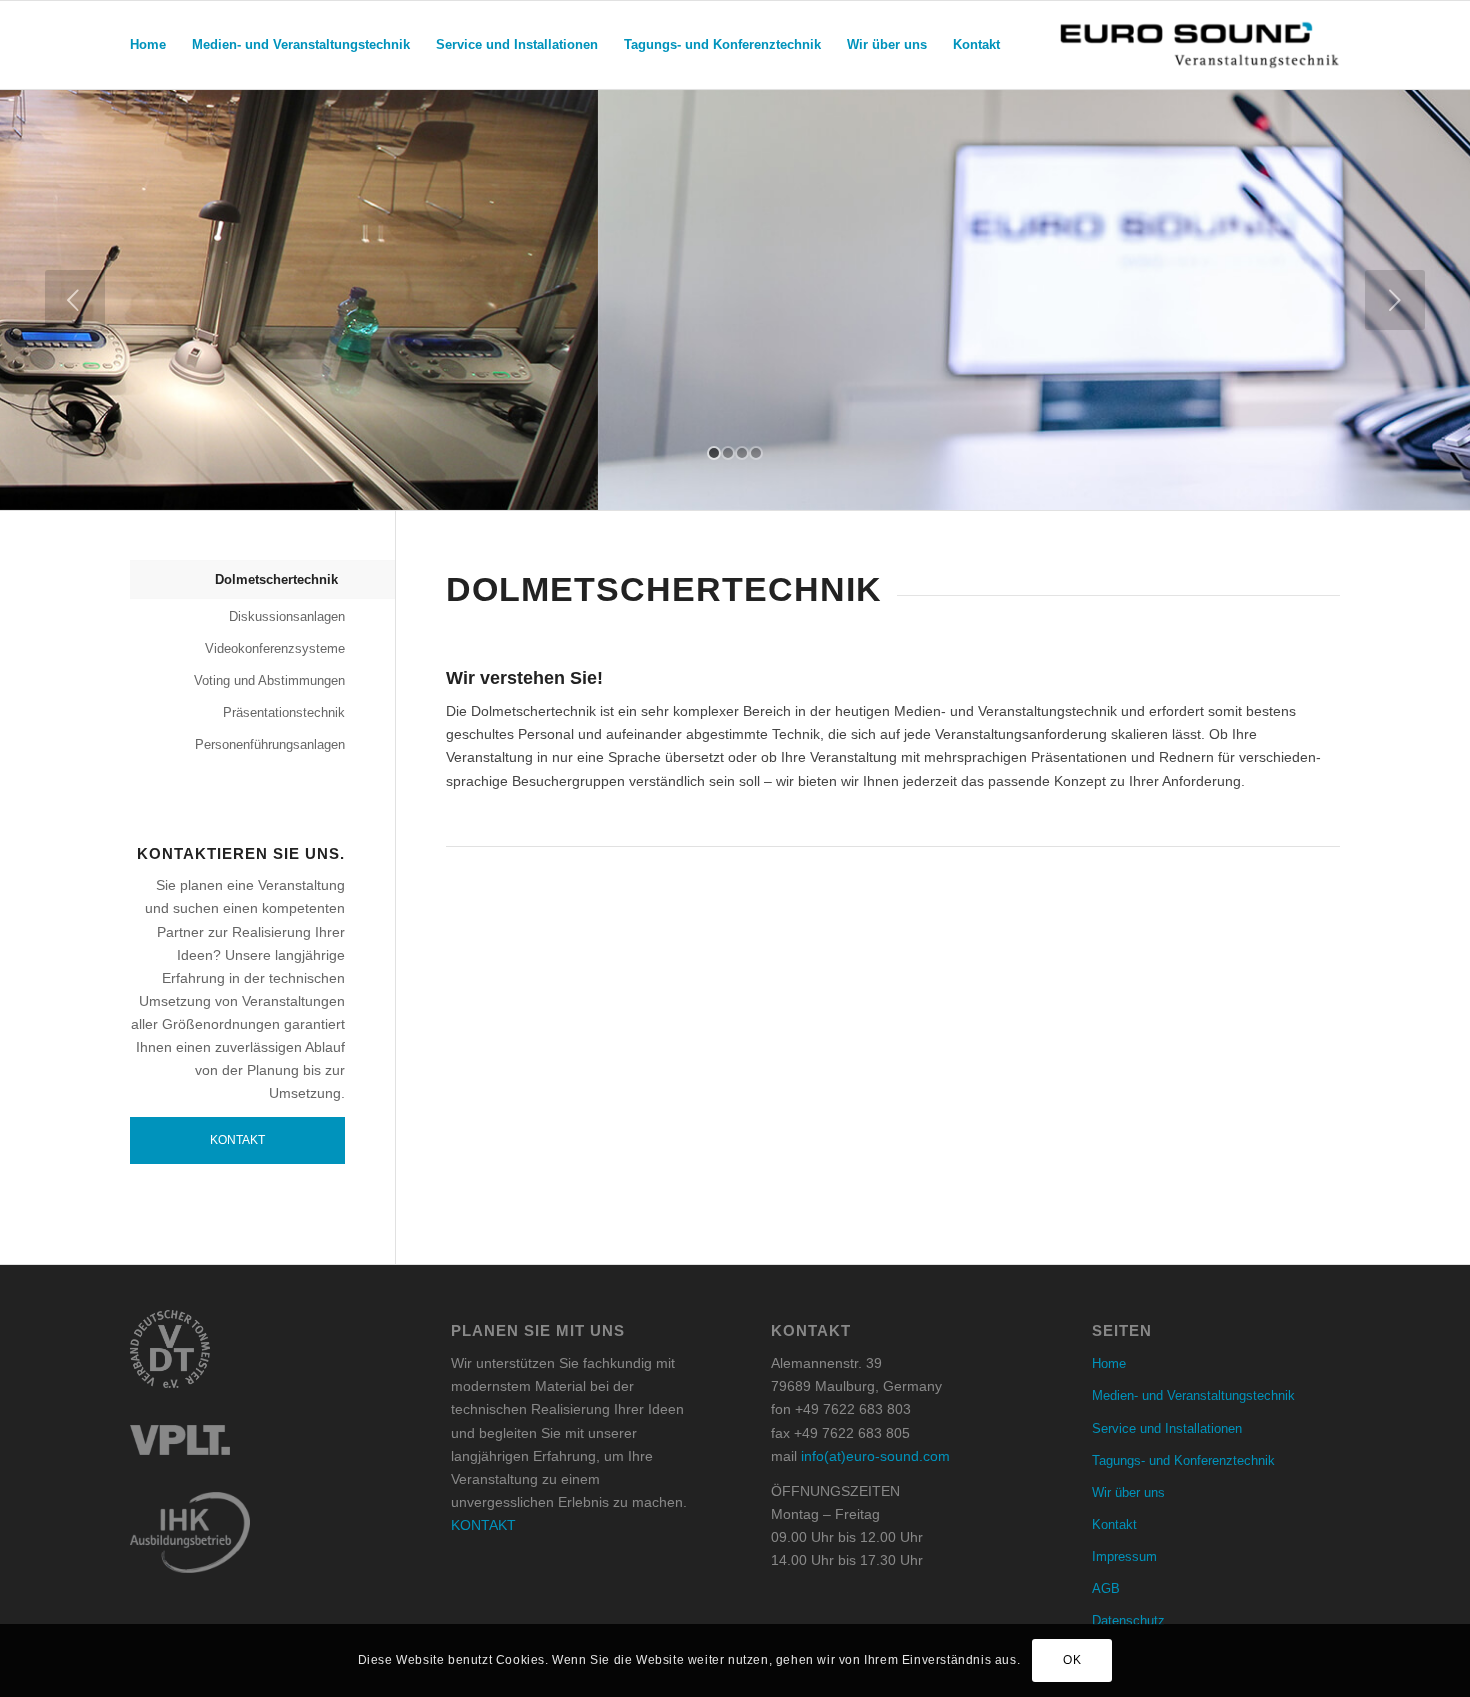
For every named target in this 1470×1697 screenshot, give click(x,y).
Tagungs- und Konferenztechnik (1183, 1460)
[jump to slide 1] (714, 453)
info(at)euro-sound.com (875, 1456)
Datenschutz (1128, 1620)
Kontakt (237, 1140)
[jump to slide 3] (742, 453)
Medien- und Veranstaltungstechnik (1193, 1395)
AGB (1106, 1588)
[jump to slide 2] (728, 453)
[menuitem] (148, 45)
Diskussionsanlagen (287, 616)
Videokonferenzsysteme (275, 648)
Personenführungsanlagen (270, 744)
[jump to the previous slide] (75, 300)
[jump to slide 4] (756, 453)
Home (1109, 1363)
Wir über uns (1128, 1492)
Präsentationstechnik (284, 712)
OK (1072, 1660)
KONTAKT (483, 1525)
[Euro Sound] (1199, 45)
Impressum (1124, 1556)
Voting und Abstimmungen (269, 680)
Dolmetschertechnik (276, 579)
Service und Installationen (1167, 1428)
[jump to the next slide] (1395, 300)
